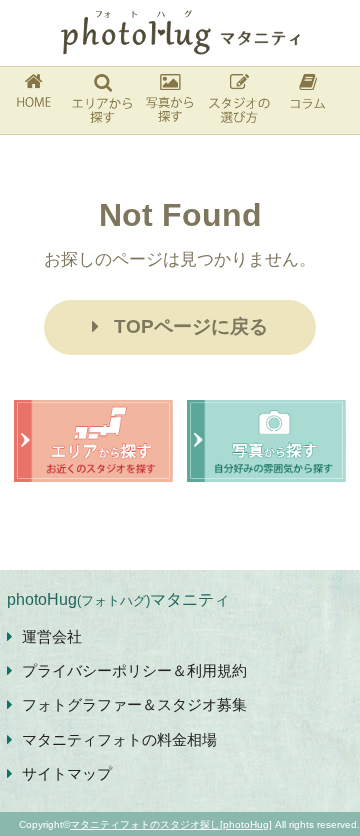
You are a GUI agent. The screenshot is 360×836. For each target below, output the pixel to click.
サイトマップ (67, 773)
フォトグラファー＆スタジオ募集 (134, 704)
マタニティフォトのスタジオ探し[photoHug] (171, 824)
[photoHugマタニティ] (180, 33)
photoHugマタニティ (118, 599)
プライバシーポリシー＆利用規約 (134, 670)
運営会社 (52, 636)
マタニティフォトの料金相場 (119, 739)
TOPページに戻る (191, 326)
